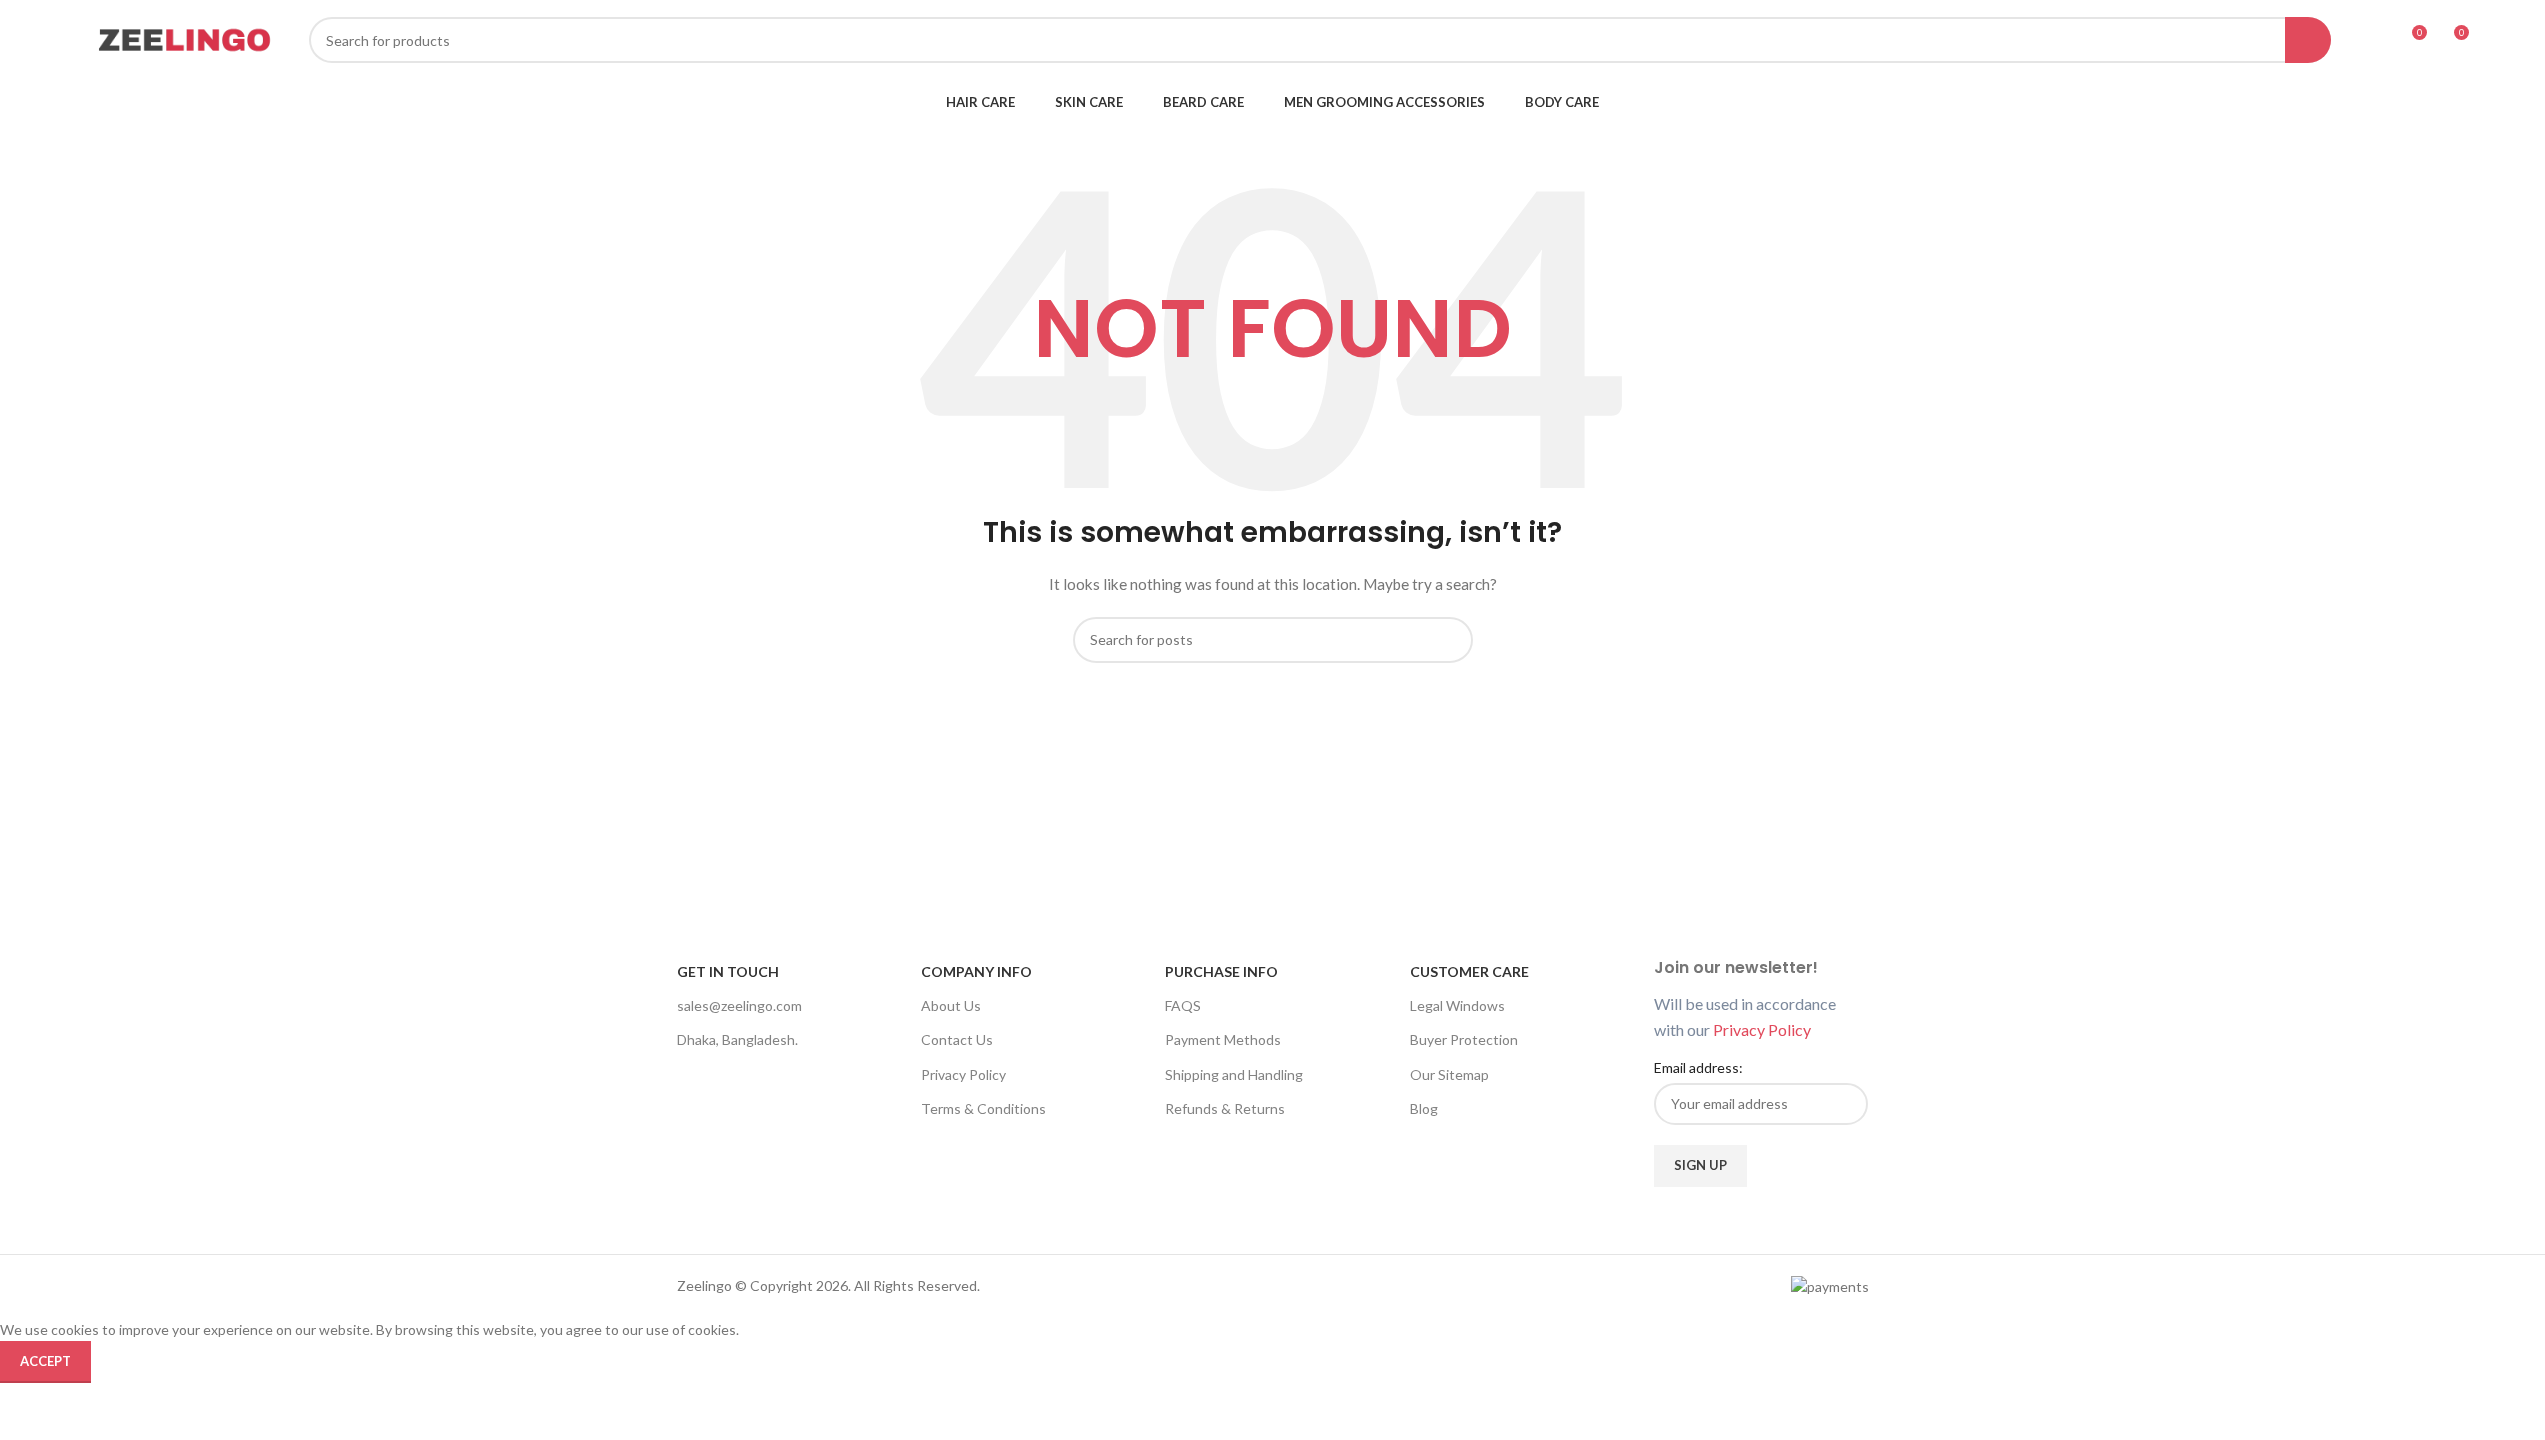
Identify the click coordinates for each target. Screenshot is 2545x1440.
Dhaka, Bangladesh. (737, 1039)
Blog (1424, 1108)
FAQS (1183, 1005)
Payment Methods (1223, 1039)
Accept (45, 1361)
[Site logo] (184, 38)
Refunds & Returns (1225, 1108)
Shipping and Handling (1234, 1074)
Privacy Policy (963, 1074)
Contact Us (957, 1039)
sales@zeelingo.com (739, 1005)
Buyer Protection (1464, 1039)
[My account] (2374, 40)
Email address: (1698, 1067)
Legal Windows (1457, 1005)
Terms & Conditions (983, 1108)
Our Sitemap (1449, 1074)
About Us (951, 1005)
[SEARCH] (2308, 40)
